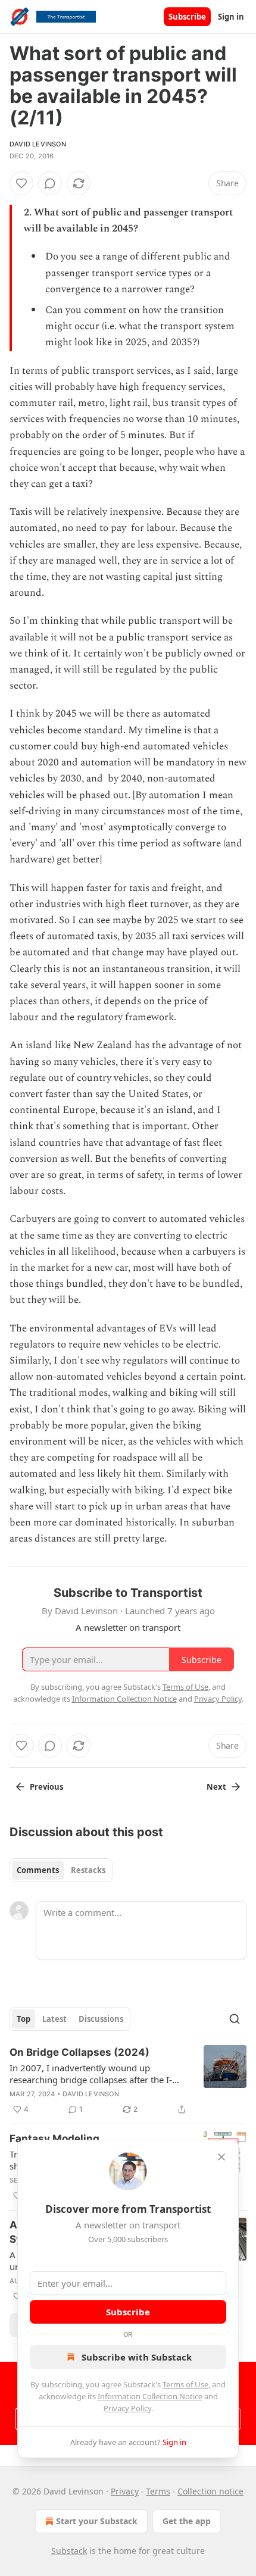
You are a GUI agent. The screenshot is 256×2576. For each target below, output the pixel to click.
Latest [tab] (54, 2019)
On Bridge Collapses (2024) (79, 2052)
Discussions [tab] (101, 2019)
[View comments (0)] (50, 183)
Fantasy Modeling (54, 2139)
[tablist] (61, 1870)
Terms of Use (185, 2384)
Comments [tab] (38, 1870)
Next (216, 1787)
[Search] (235, 2019)
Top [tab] (24, 2019)
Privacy (125, 2491)
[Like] (21, 183)
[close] (221, 2157)
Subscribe (187, 17)
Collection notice (210, 2491)
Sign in (231, 17)
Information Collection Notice (150, 2396)
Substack (69, 2551)
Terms (158, 2491)
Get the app (187, 2521)
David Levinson (38, 144)
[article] (128, 2081)
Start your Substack (97, 2521)
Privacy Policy (127, 2408)
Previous (46, 1787)
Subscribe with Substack (137, 2357)
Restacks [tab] (88, 1870)
